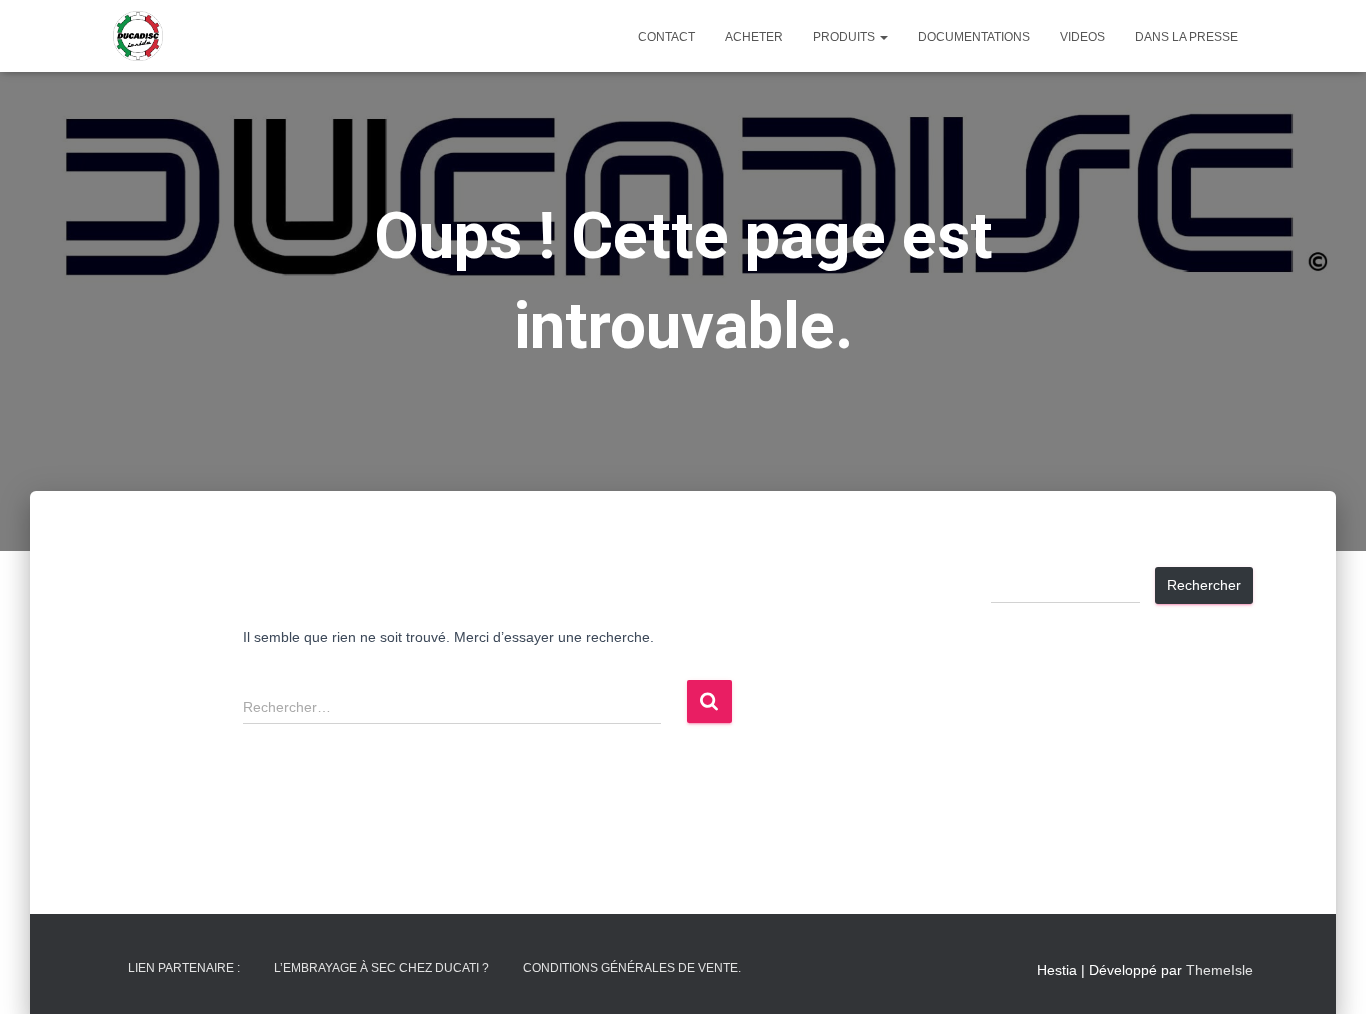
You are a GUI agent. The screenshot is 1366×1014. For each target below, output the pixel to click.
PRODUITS (845, 37)
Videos (1082, 37)
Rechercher (1204, 585)
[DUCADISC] (138, 36)
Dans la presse (1186, 37)
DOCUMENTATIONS (974, 37)
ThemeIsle (1219, 970)
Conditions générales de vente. (632, 968)
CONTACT (666, 37)
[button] (883, 37)
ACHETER (754, 37)
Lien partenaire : (184, 968)
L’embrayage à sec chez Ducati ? (381, 968)
